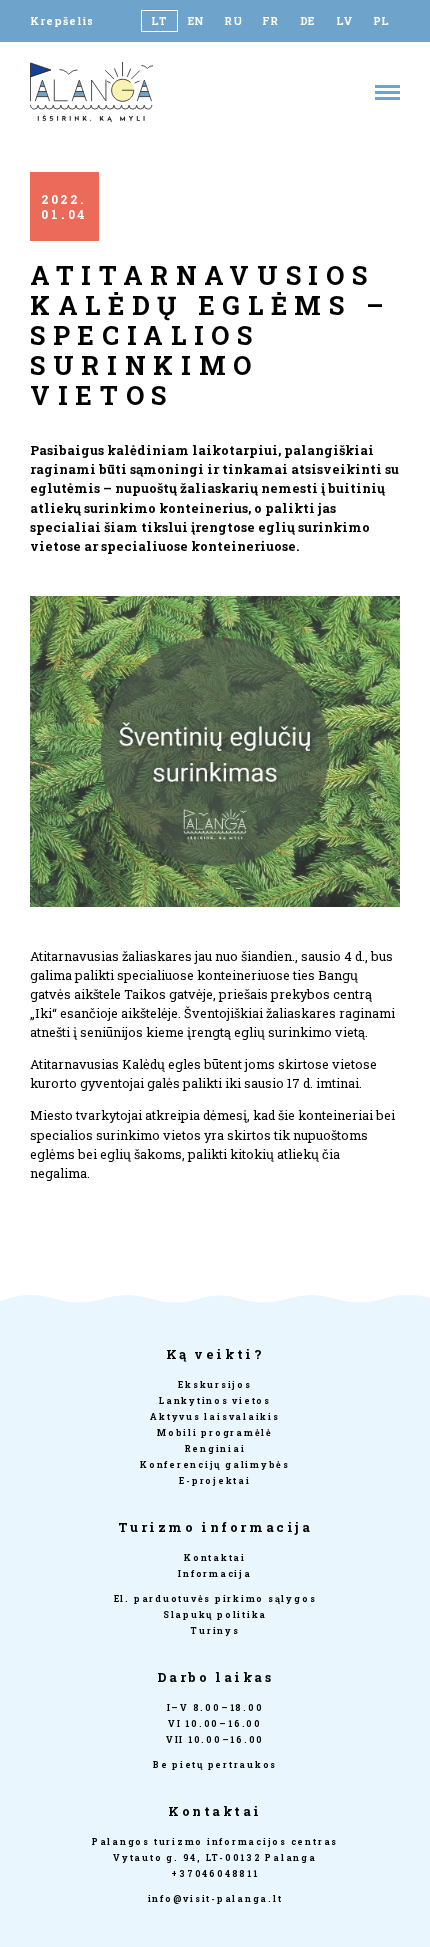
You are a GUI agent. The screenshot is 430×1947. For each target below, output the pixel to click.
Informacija (214, 1573)
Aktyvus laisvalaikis (214, 1416)
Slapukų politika (215, 1614)
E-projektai (214, 1480)
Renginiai (215, 1448)
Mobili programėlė (215, 1432)
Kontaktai (215, 1557)
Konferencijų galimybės (215, 1464)
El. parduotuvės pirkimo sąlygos (215, 1598)
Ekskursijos (214, 1384)
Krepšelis (62, 21)
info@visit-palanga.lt (215, 1898)
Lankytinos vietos (215, 1400)
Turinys (214, 1630)
